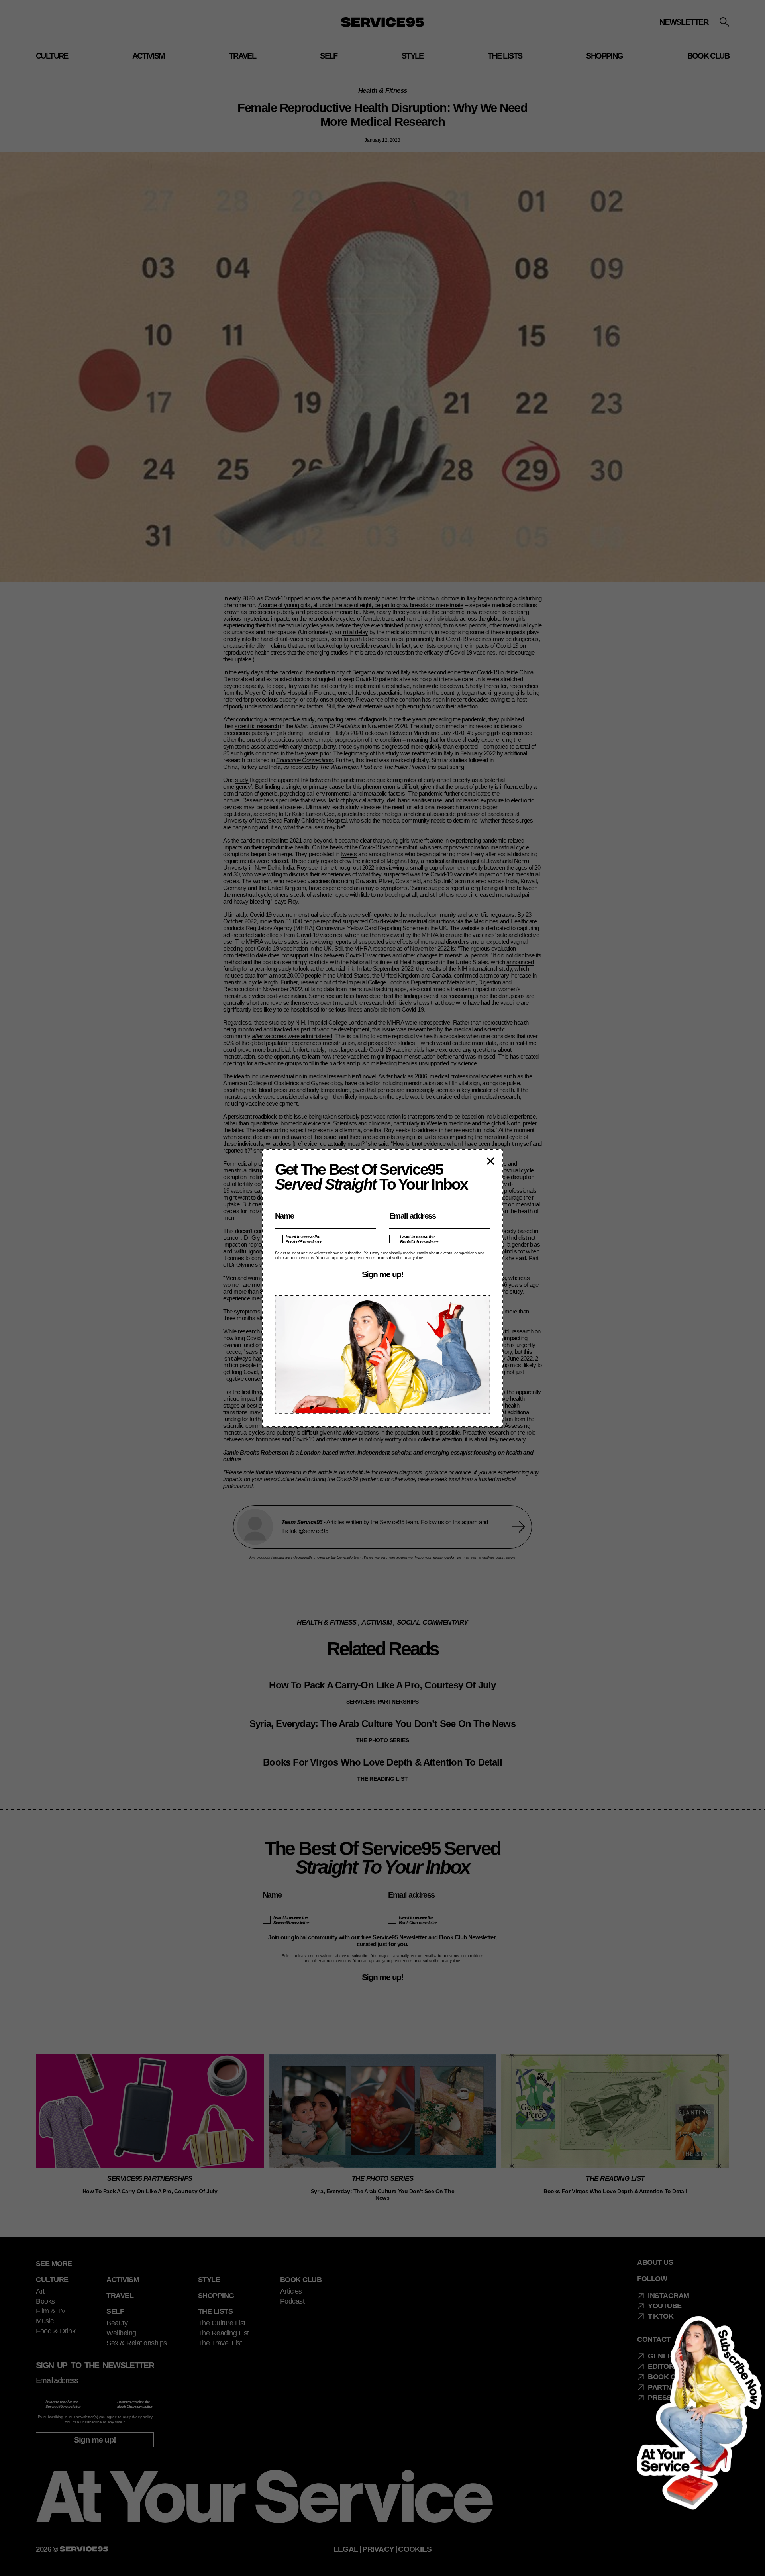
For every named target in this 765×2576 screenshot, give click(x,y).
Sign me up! (382, 1274)
